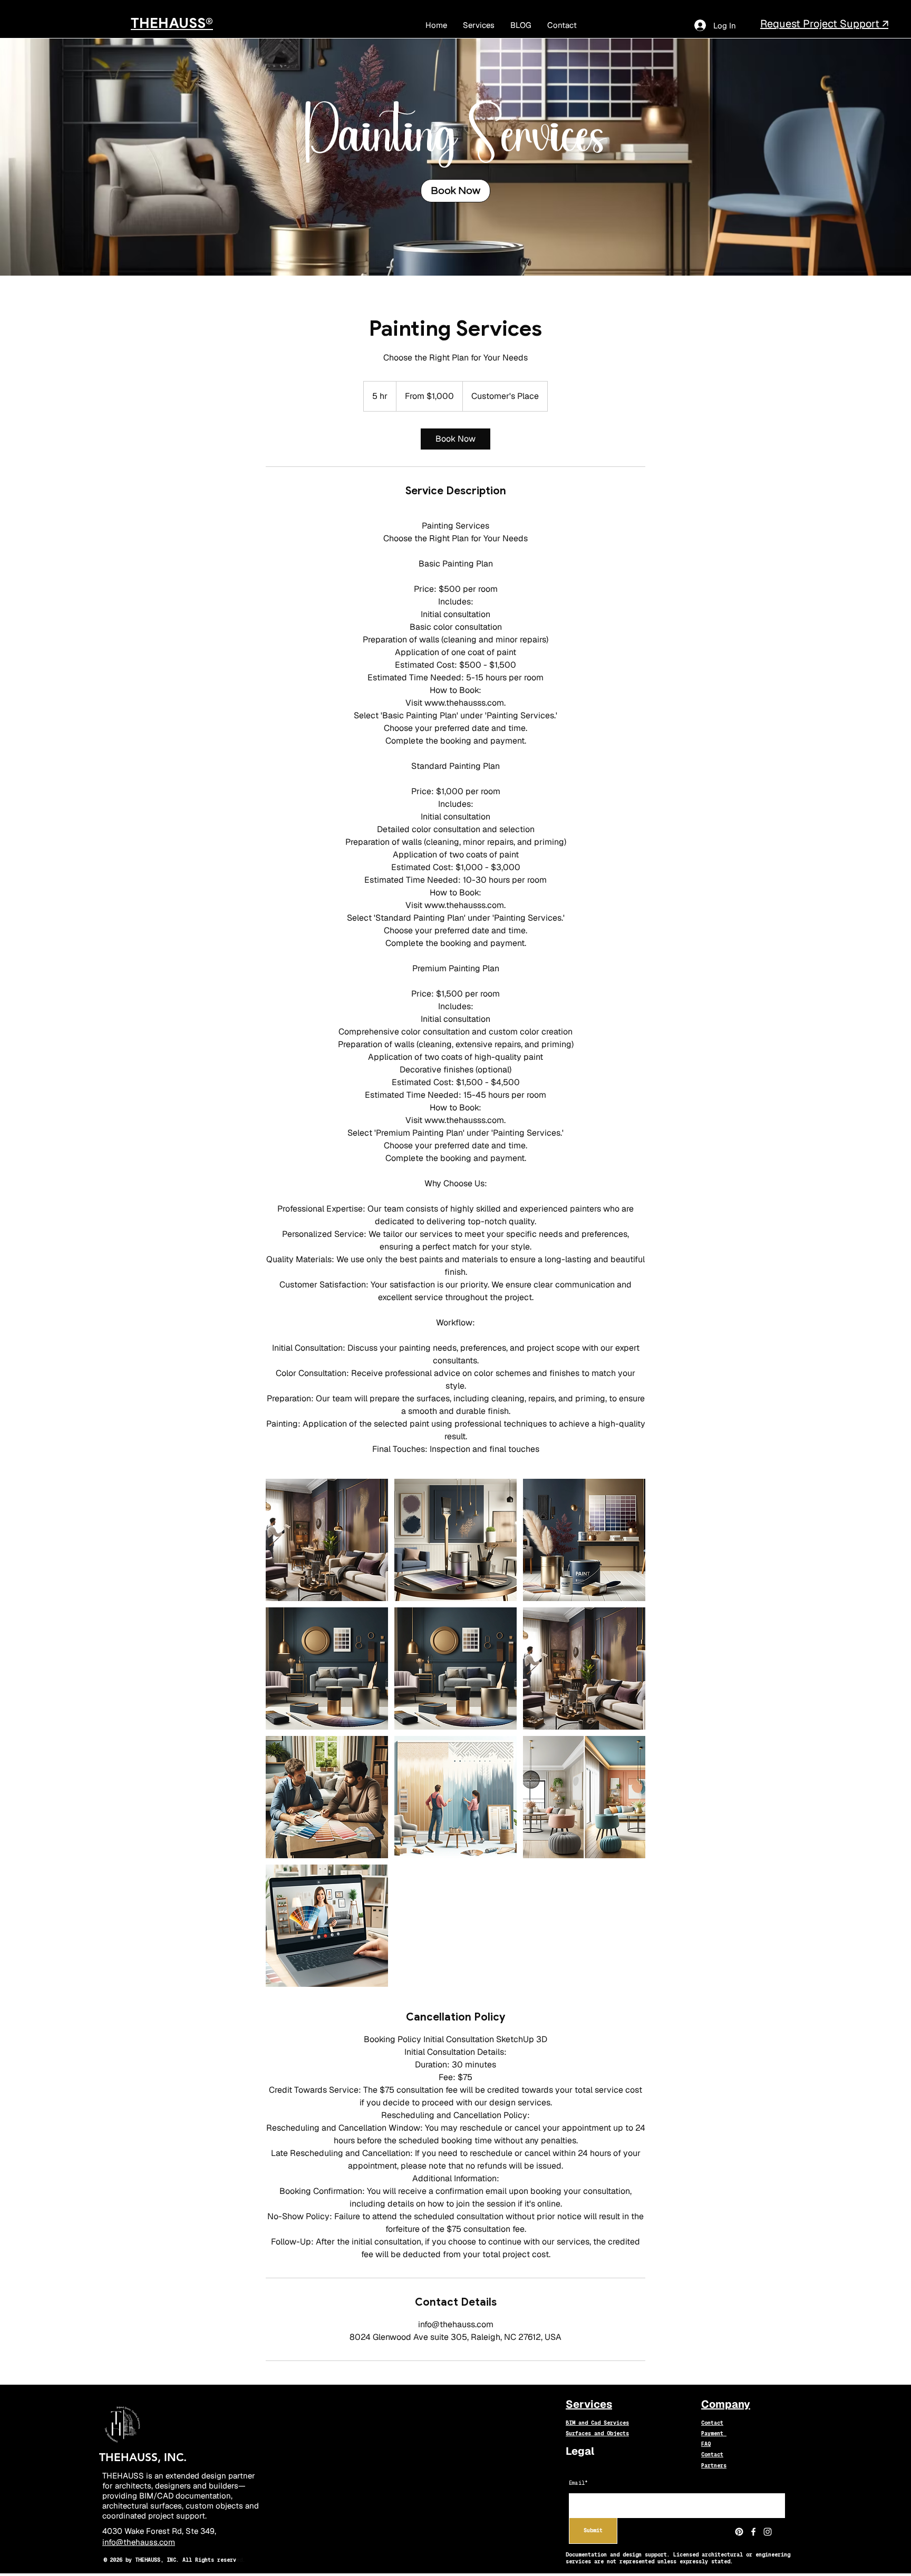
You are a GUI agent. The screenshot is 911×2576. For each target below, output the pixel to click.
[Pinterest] (739, 2532)
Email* (578, 2483)
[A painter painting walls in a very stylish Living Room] (327, 1540)
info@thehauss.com (139, 2542)
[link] (455, 191)
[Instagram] (768, 2532)
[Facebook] (753, 2532)
